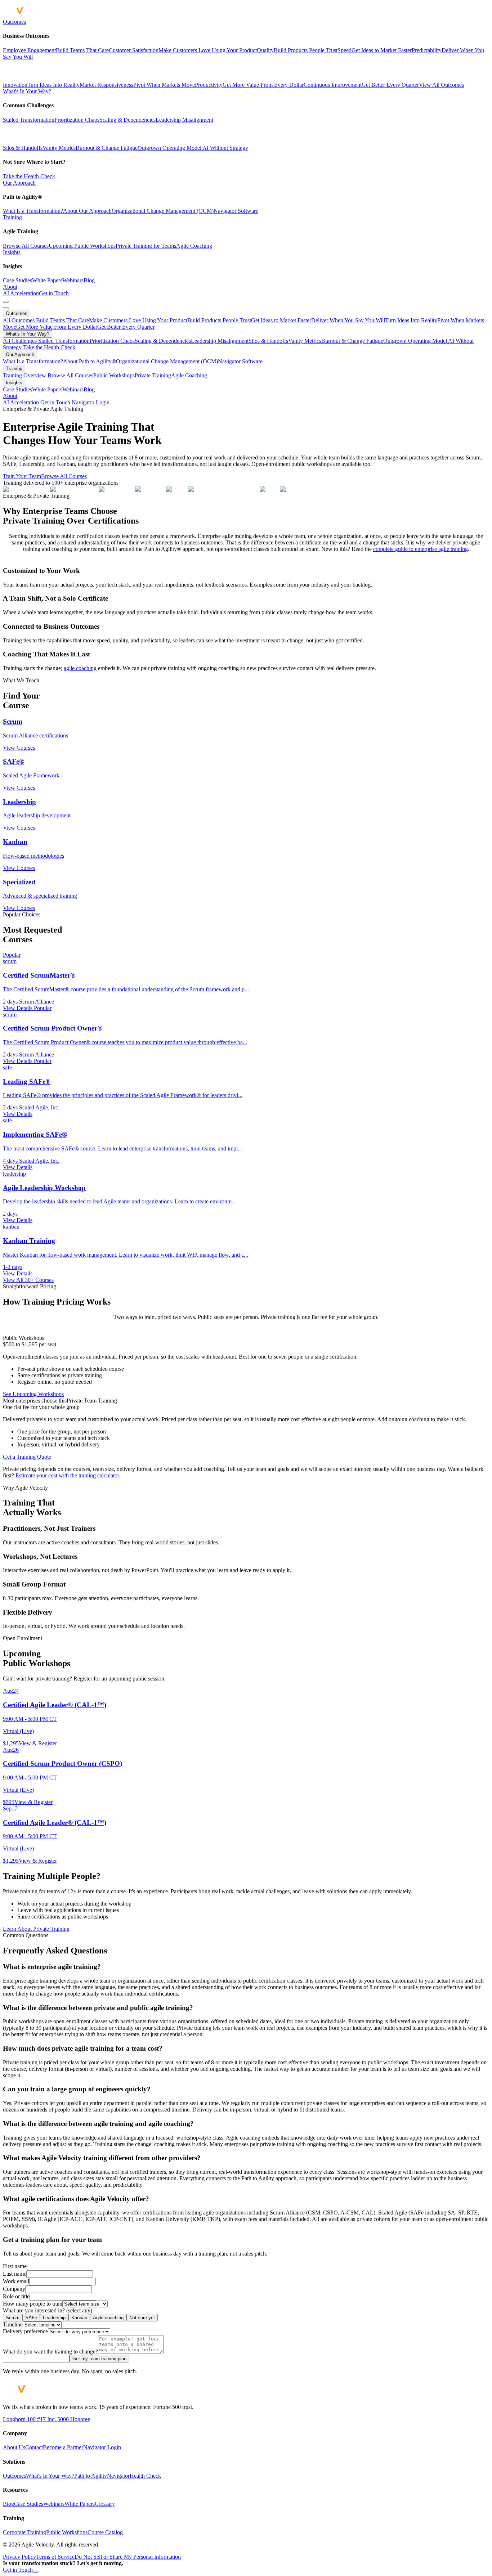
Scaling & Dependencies (128, 120)
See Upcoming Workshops (33, 1394)
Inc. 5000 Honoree (68, 2419)
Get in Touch (54, 293)
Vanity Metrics (59, 148)
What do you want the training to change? (50, 2351)
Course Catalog (105, 2532)
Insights (12, 252)
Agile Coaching (194, 246)
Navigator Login (91, 402)
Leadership (54, 2318)
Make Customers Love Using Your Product (138, 320)
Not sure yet (142, 2318)
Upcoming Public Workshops (82, 246)
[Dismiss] (36, 2572)
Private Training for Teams (146, 246)
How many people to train (33, 2304)
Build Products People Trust (219, 320)
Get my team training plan (99, 2359)
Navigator (118, 2476)
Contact (34, 2447)
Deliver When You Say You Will (348, 320)
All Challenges (21, 341)
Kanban (79, 2318)
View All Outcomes (441, 85)
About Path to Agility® (90, 361)
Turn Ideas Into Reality (411, 320)
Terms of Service (55, 2557)
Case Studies (17, 280)
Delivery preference (25, 2331)
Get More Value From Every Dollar (57, 327)
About (10, 287)
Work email (16, 2281)
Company (14, 2289)
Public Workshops (114, 375)
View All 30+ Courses (28, 1280)
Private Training (153, 375)
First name (15, 2266)
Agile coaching (108, 2318)
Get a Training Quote (27, 1457)
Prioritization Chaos (77, 120)
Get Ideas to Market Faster (281, 320)
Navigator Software (236, 211)
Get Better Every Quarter (126, 327)
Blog (89, 280)
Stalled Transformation (29, 120)
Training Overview (25, 375)
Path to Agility (91, 2476)
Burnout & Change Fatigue (107, 148)
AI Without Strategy (225, 148)
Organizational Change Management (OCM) (163, 211)
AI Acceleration (21, 293)
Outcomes (14, 22)
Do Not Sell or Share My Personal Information (128, 2557)
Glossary (105, 2504)
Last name (15, 2274)
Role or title (16, 2296)
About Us (14, 2447)
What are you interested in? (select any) (48, 2310)
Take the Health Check (29, 176)
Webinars (73, 280)
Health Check (145, 2476)
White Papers (47, 280)
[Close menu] (6, 308)
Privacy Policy (19, 2557)
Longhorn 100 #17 (24, 2419)
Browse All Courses (26, 246)
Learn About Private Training (36, 1929)
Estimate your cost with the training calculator (67, 1475)
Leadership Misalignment (184, 120)
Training (12, 217)
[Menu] (6, 302)
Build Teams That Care (62, 320)
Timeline (13, 2324)
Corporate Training (24, 2532)
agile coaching (80, 668)
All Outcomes (19, 320)
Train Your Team (22, 476)
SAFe (31, 2318)
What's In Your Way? (27, 91)
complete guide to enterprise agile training (421, 549)
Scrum (13, 2318)
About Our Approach (87, 211)
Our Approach (19, 183)
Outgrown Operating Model (169, 148)
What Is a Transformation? (33, 211)
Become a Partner (63, 2447)
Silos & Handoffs (23, 148)
